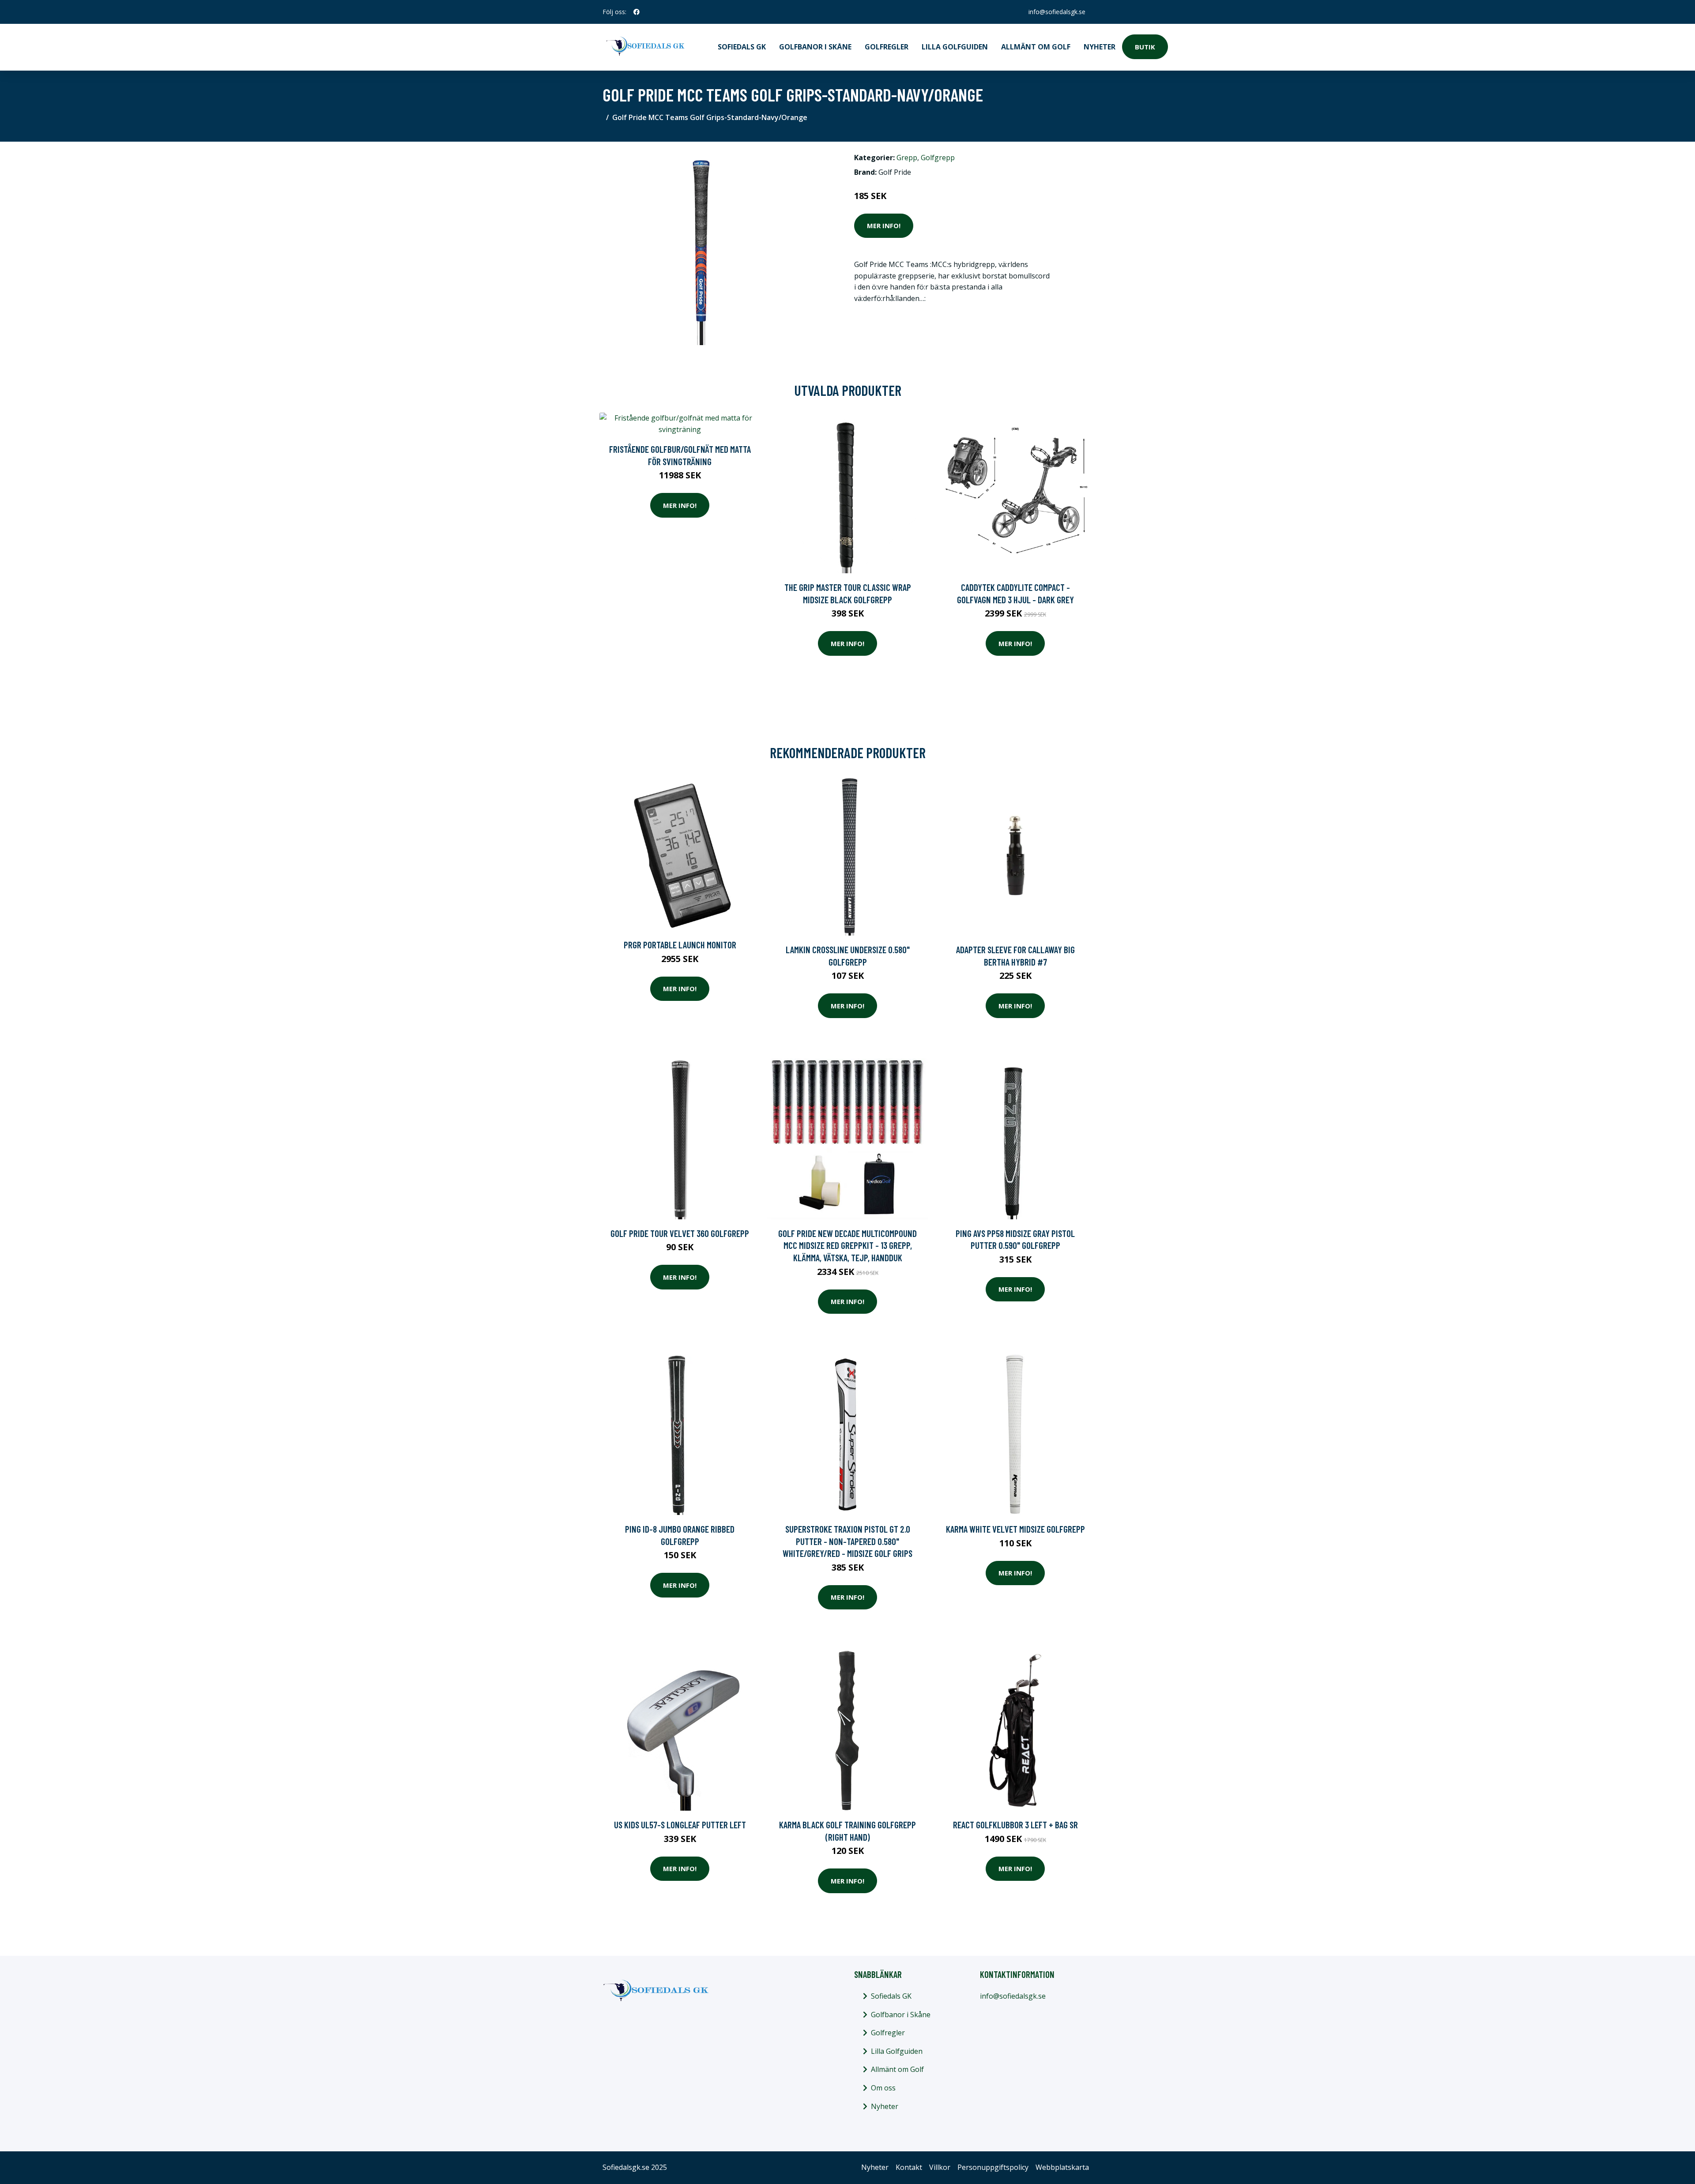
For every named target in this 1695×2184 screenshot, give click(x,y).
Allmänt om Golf (1036, 47)
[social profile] (637, 12)
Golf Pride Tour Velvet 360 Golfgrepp (680, 1233)
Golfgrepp (938, 158)
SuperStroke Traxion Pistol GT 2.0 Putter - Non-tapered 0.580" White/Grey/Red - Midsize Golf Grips (847, 1541)
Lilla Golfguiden (955, 47)
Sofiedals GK (742, 47)
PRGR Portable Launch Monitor (680, 945)
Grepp (907, 158)
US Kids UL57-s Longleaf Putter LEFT (680, 1825)
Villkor (940, 2167)
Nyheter (1100, 47)
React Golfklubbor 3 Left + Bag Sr (1015, 1825)
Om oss (883, 2088)
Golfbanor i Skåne (815, 47)
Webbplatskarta (1062, 2167)
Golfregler (887, 47)
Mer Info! (884, 226)
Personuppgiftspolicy (993, 2167)
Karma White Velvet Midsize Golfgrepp (1015, 1529)
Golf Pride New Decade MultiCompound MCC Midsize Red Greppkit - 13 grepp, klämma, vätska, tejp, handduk (847, 1245)
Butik (1145, 47)
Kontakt (909, 2167)
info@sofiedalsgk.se (1057, 12)
